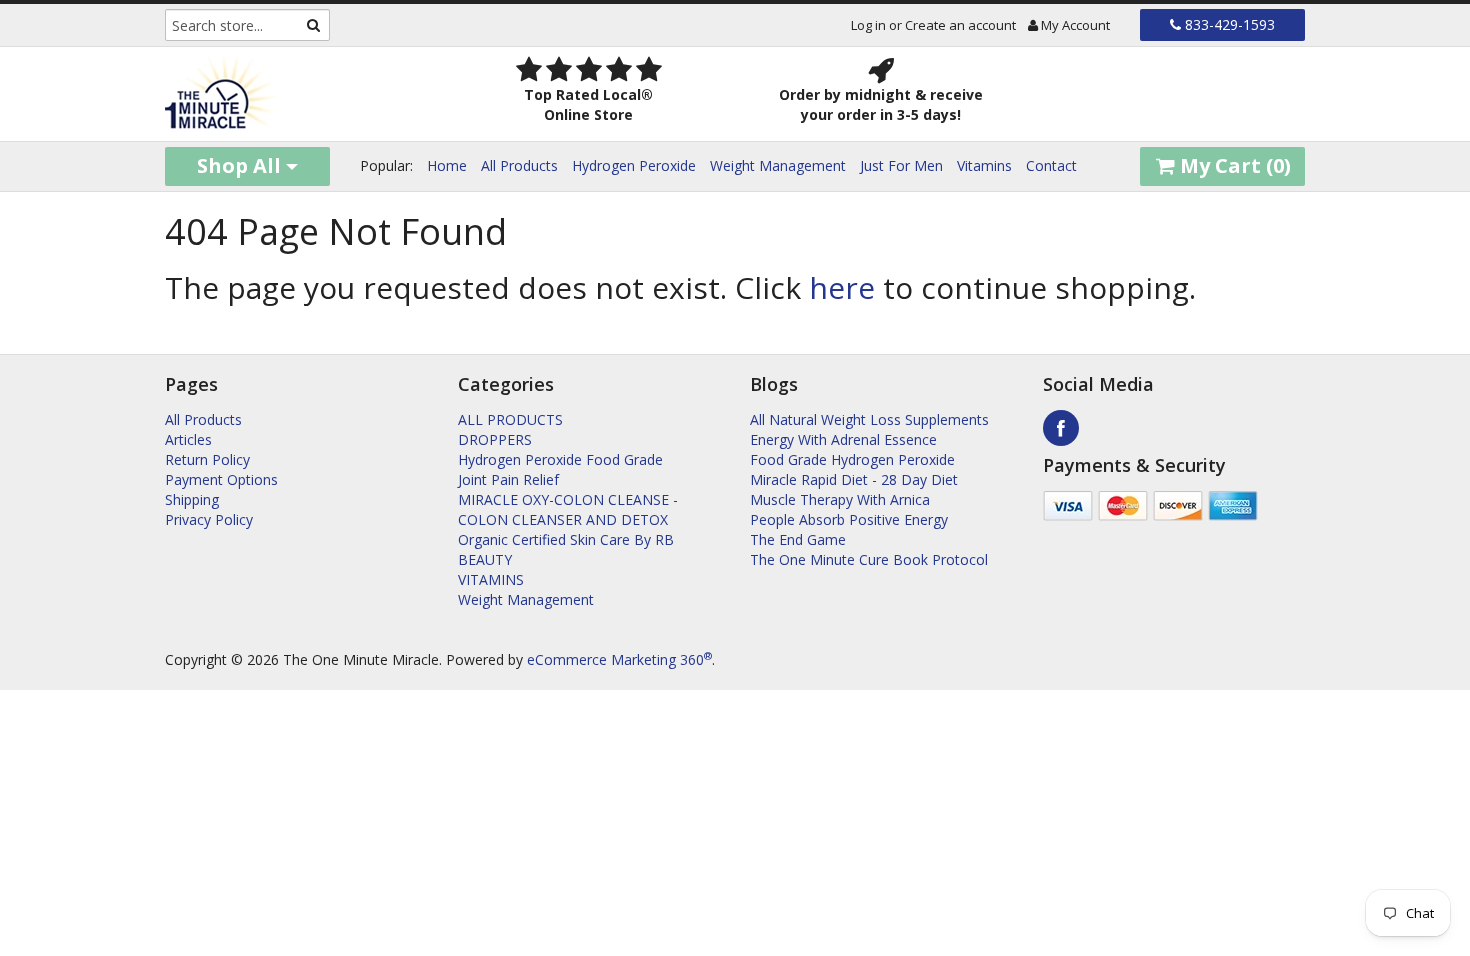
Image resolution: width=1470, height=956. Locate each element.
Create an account (960, 25)
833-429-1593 (1228, 24)
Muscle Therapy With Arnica (840, 499)
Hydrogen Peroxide (634, 165)
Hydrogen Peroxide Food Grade (560, 459)
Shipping (192, 499)
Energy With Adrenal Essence (843, 439)
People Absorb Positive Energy (849, 519)
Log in (868, 25)
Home (447, 165)
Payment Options (221, 479)
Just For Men (901, 165)
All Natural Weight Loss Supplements (869, 419)
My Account (1074, 25)
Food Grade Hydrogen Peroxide (852, 459)
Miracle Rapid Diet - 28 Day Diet (854, 479)
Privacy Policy (209, 519)
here (842, 287)
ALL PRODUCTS (510, 419)
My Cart (1233, 165)
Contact (1051, 165)
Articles (188, 439)
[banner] (296, 94)
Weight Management (778, 165)
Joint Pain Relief (508, 479)
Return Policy (207, 459)
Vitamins (984, 165)
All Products (519, 165)
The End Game (798, 539)
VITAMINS (491, 579)
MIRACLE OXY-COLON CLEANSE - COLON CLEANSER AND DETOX (568, 509)
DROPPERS (495, 439)
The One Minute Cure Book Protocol (869, 559)
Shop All (241, 165)
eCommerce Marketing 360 (619, 659)
